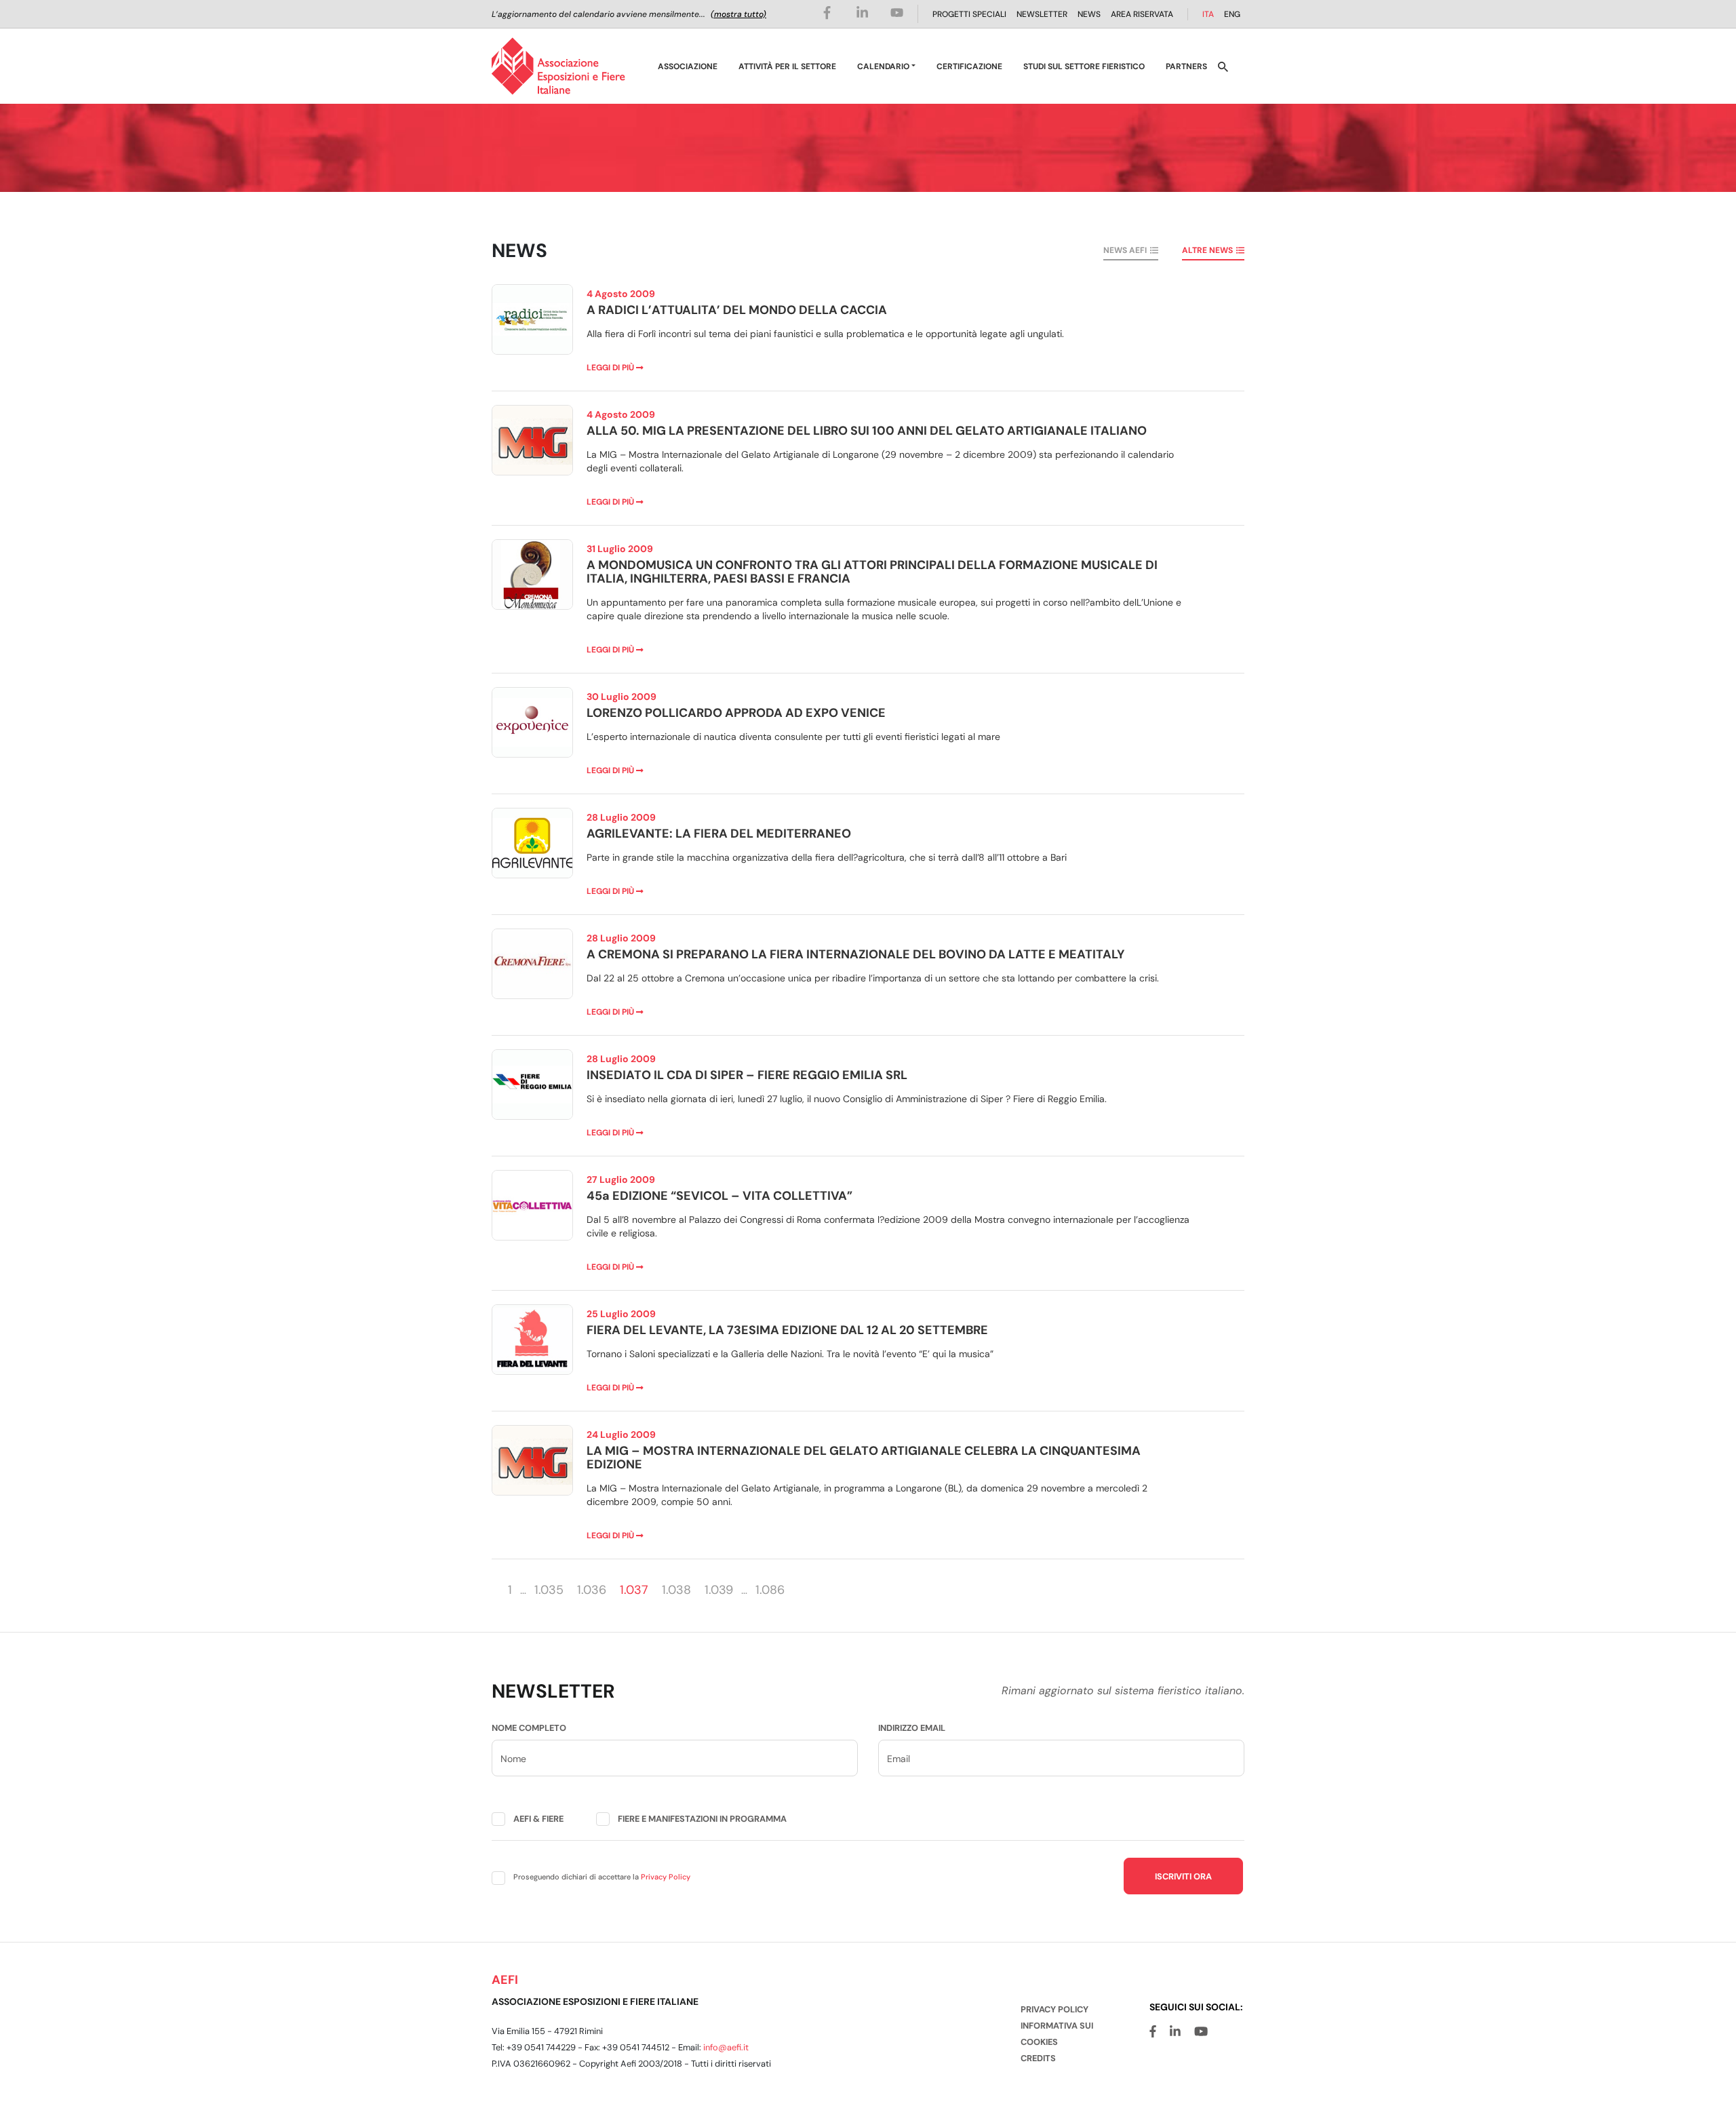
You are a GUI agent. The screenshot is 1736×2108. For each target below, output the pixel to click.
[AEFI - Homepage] (558, 66)
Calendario (883, 66)
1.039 (719, 1590)
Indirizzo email (912, 1728)
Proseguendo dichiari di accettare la (602, 1877)
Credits (1038, 2058)
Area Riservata (1142, 14)
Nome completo (529, 1728)
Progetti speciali (969, 14)
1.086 (770, 1590)
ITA (1208, 14)
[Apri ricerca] (1223, 66)
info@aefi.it (726, 2047)
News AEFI (1125, 250)
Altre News (1207, 250)
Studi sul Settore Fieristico (1084, 66)
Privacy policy (1054, 2009)
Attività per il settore (787, 66)
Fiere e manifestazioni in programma (702, 1819)
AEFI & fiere (538, 1819)
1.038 (676, 1590)
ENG (1232, 14)
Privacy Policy (666, 1877)
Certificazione (969, 66)
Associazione (688, 66)
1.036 (592, 1590)
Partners (1186, 66)
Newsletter (1042, 14)
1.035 (549, 1590)
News (1089, 14)
